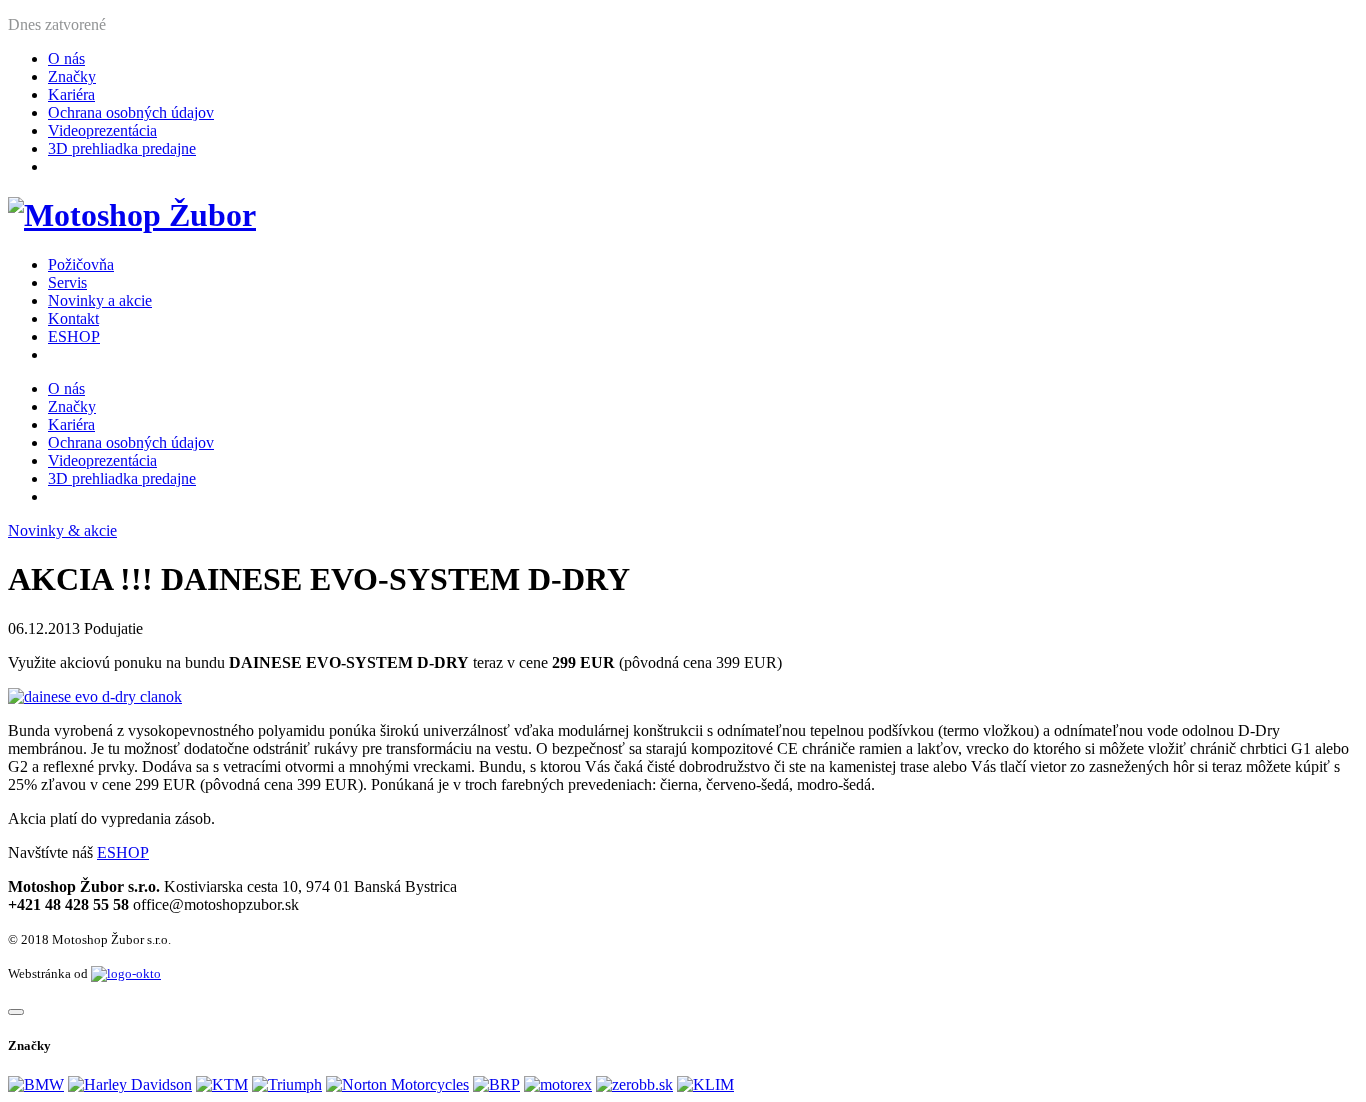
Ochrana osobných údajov (131, 112)
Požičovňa (81, 264)
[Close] (16, 1012)
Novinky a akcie (100, 300)
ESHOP (74, 336)
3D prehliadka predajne (122, 148)
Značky (72, 76)
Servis (67, 282)
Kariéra (71, 94)
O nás (66, 58)
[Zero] (634, 1084)
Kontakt (73, 318)
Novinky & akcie (62, 530)
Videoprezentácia (102, 130)
